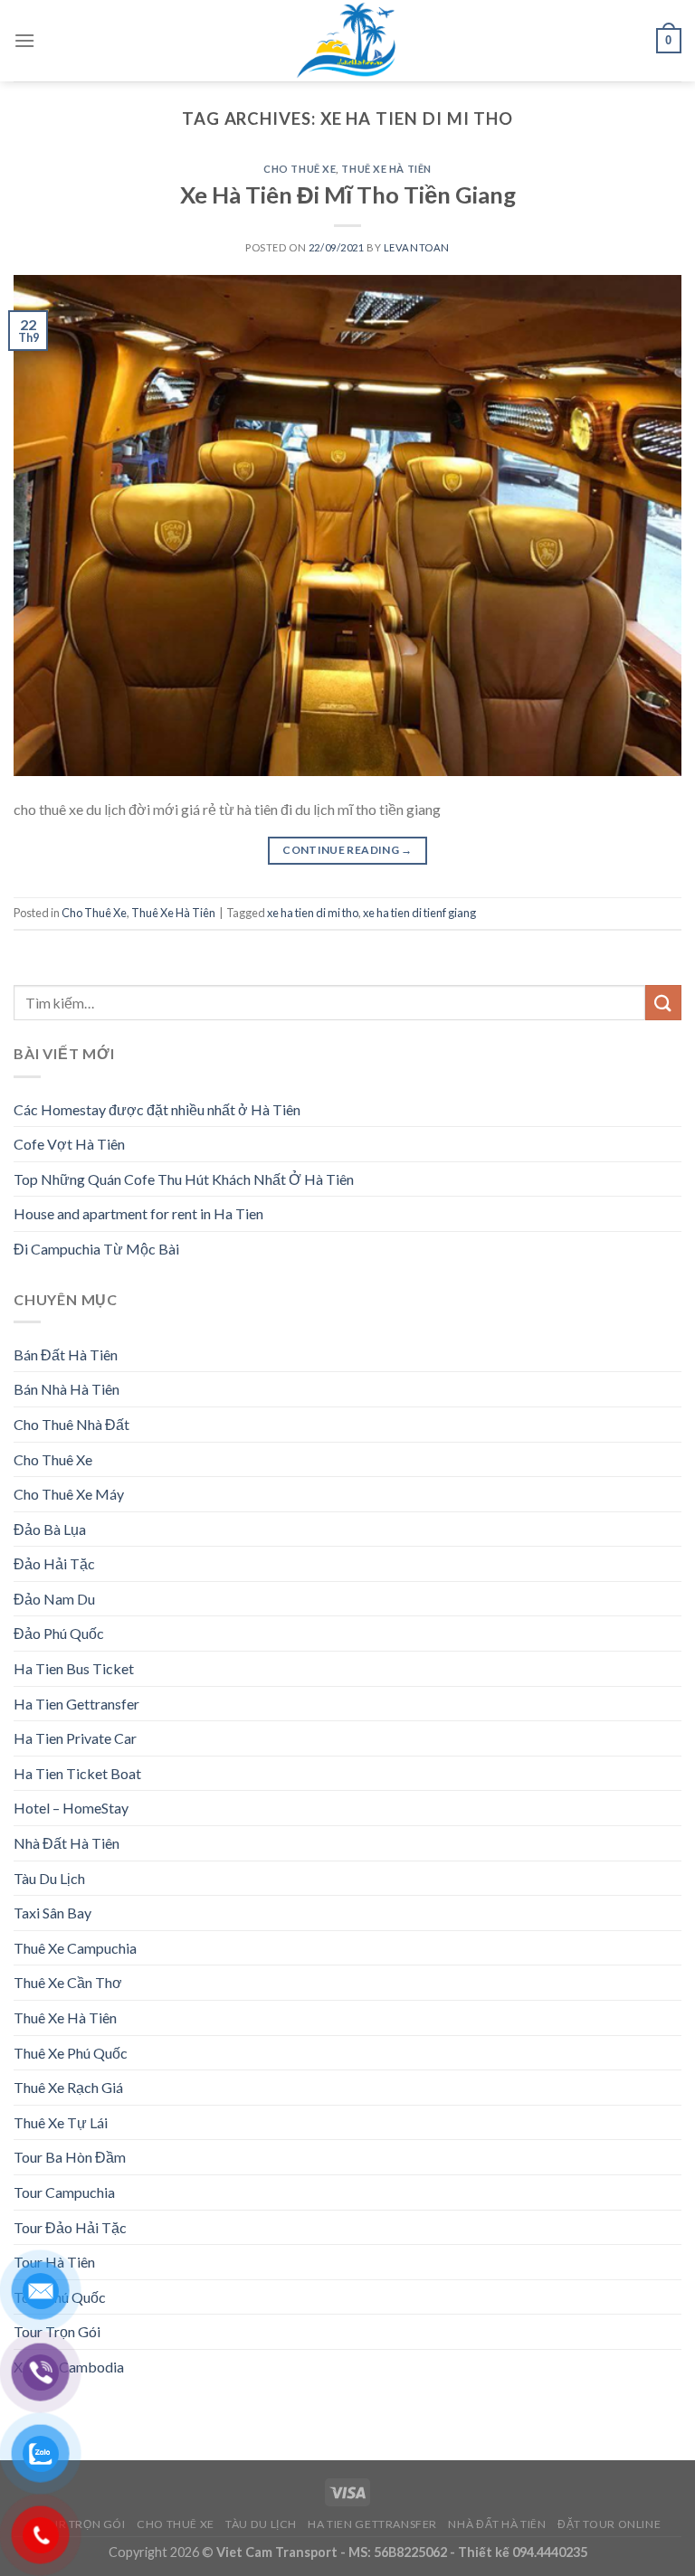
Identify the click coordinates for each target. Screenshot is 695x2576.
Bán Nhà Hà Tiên (67, 1389)
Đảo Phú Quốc (59, 1633)
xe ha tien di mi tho (313, 913)
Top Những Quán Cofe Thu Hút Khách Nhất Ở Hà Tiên (184, 1179)
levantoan (417, 247)
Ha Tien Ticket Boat (77, 1773)
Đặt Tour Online (609, 2524)
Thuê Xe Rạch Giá (68, 2087)
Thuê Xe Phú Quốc (71, 2053)
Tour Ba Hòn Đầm (70, 2157)
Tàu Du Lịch (49, 1878)
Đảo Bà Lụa (50, 1529)
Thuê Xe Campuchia (75, 1948)
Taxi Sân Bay (52, 1913)
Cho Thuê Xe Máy (69, 1494)
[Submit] (663, 1003)
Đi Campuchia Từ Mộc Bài (96, 1249)
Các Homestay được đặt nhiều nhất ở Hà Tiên (157, 1109)
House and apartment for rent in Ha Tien (138, 1213)
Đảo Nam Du (54, 1599)
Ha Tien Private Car (75, 1738)
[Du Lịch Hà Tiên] (347, 41)
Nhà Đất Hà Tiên (67, 1843)
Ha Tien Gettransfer (76, 1704)
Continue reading (347, 850)
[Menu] (24, 40)
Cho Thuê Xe (300, 169)
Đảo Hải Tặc (54, 1563)
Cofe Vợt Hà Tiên (69, 1144)
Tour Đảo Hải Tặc (70, 2227)
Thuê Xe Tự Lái (61, 2122)
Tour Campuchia (64, 2192)
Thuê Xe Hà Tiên (386, 169)
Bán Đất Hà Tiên (66, 1354)
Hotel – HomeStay (71, 1808)
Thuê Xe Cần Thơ (68, 1982)
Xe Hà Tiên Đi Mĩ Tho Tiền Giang (348, 194)
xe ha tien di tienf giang (419, 913)
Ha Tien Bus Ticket (74, 1668)
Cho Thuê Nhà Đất (71, 1424)
